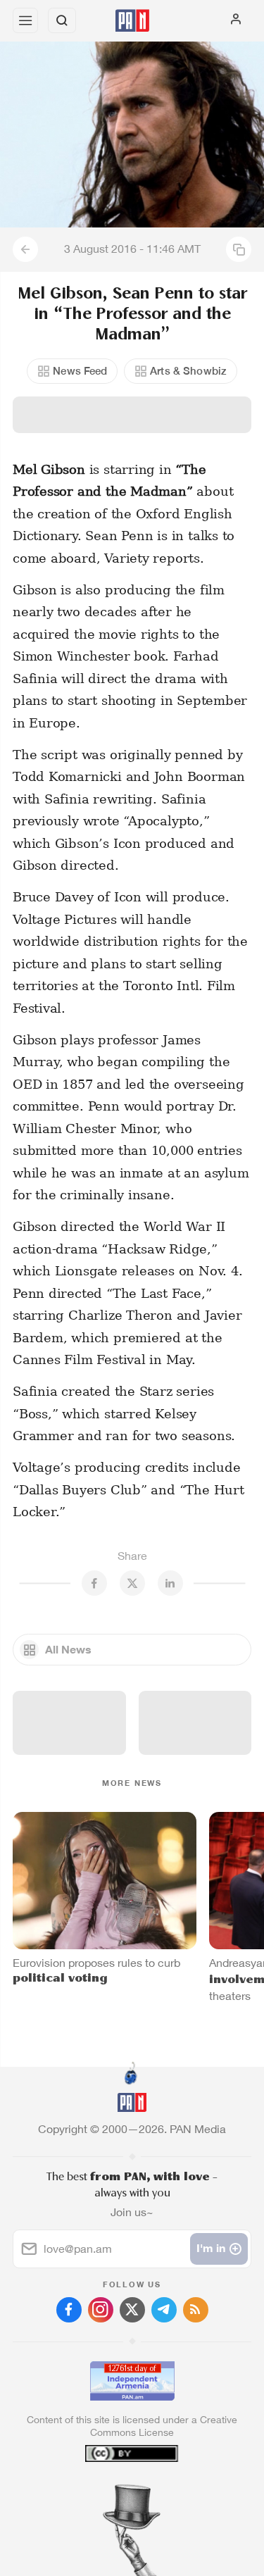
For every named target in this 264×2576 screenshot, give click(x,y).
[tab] (103, 2491)
